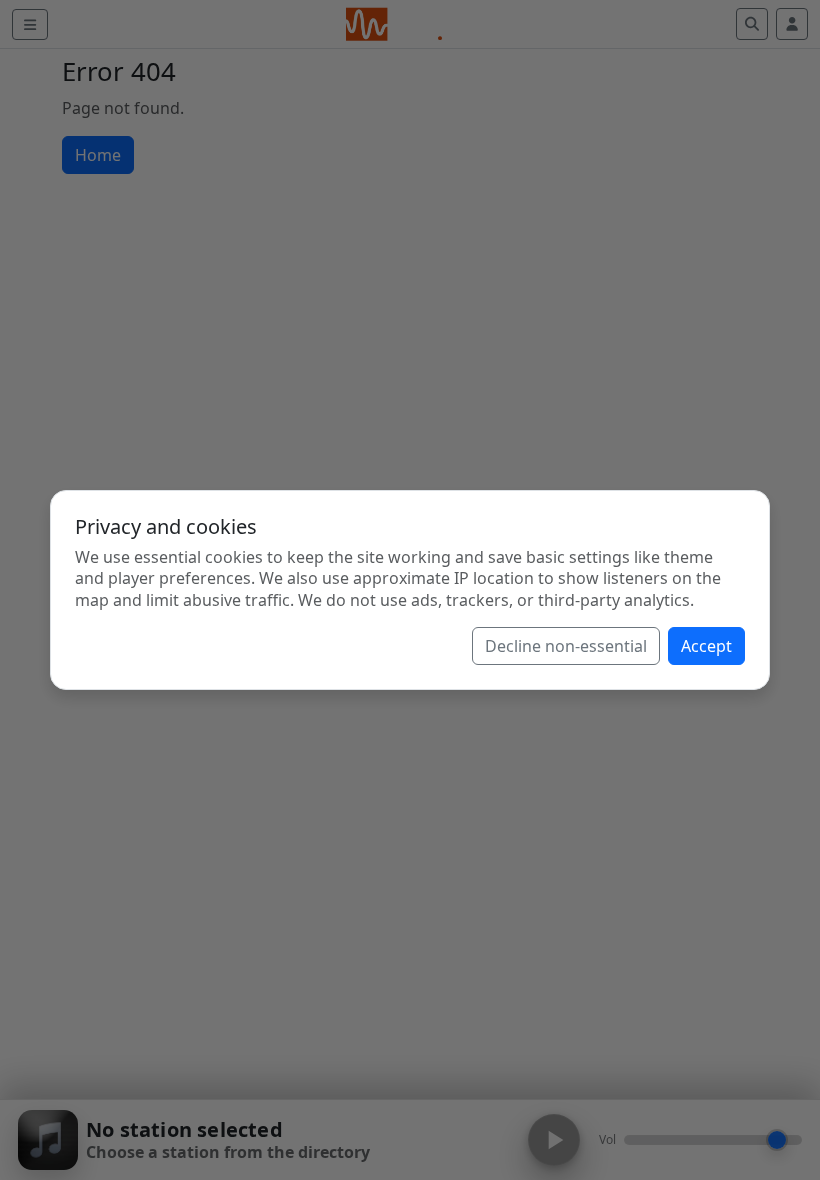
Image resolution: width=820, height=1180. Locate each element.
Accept (706, 646)
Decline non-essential (566, 646)
